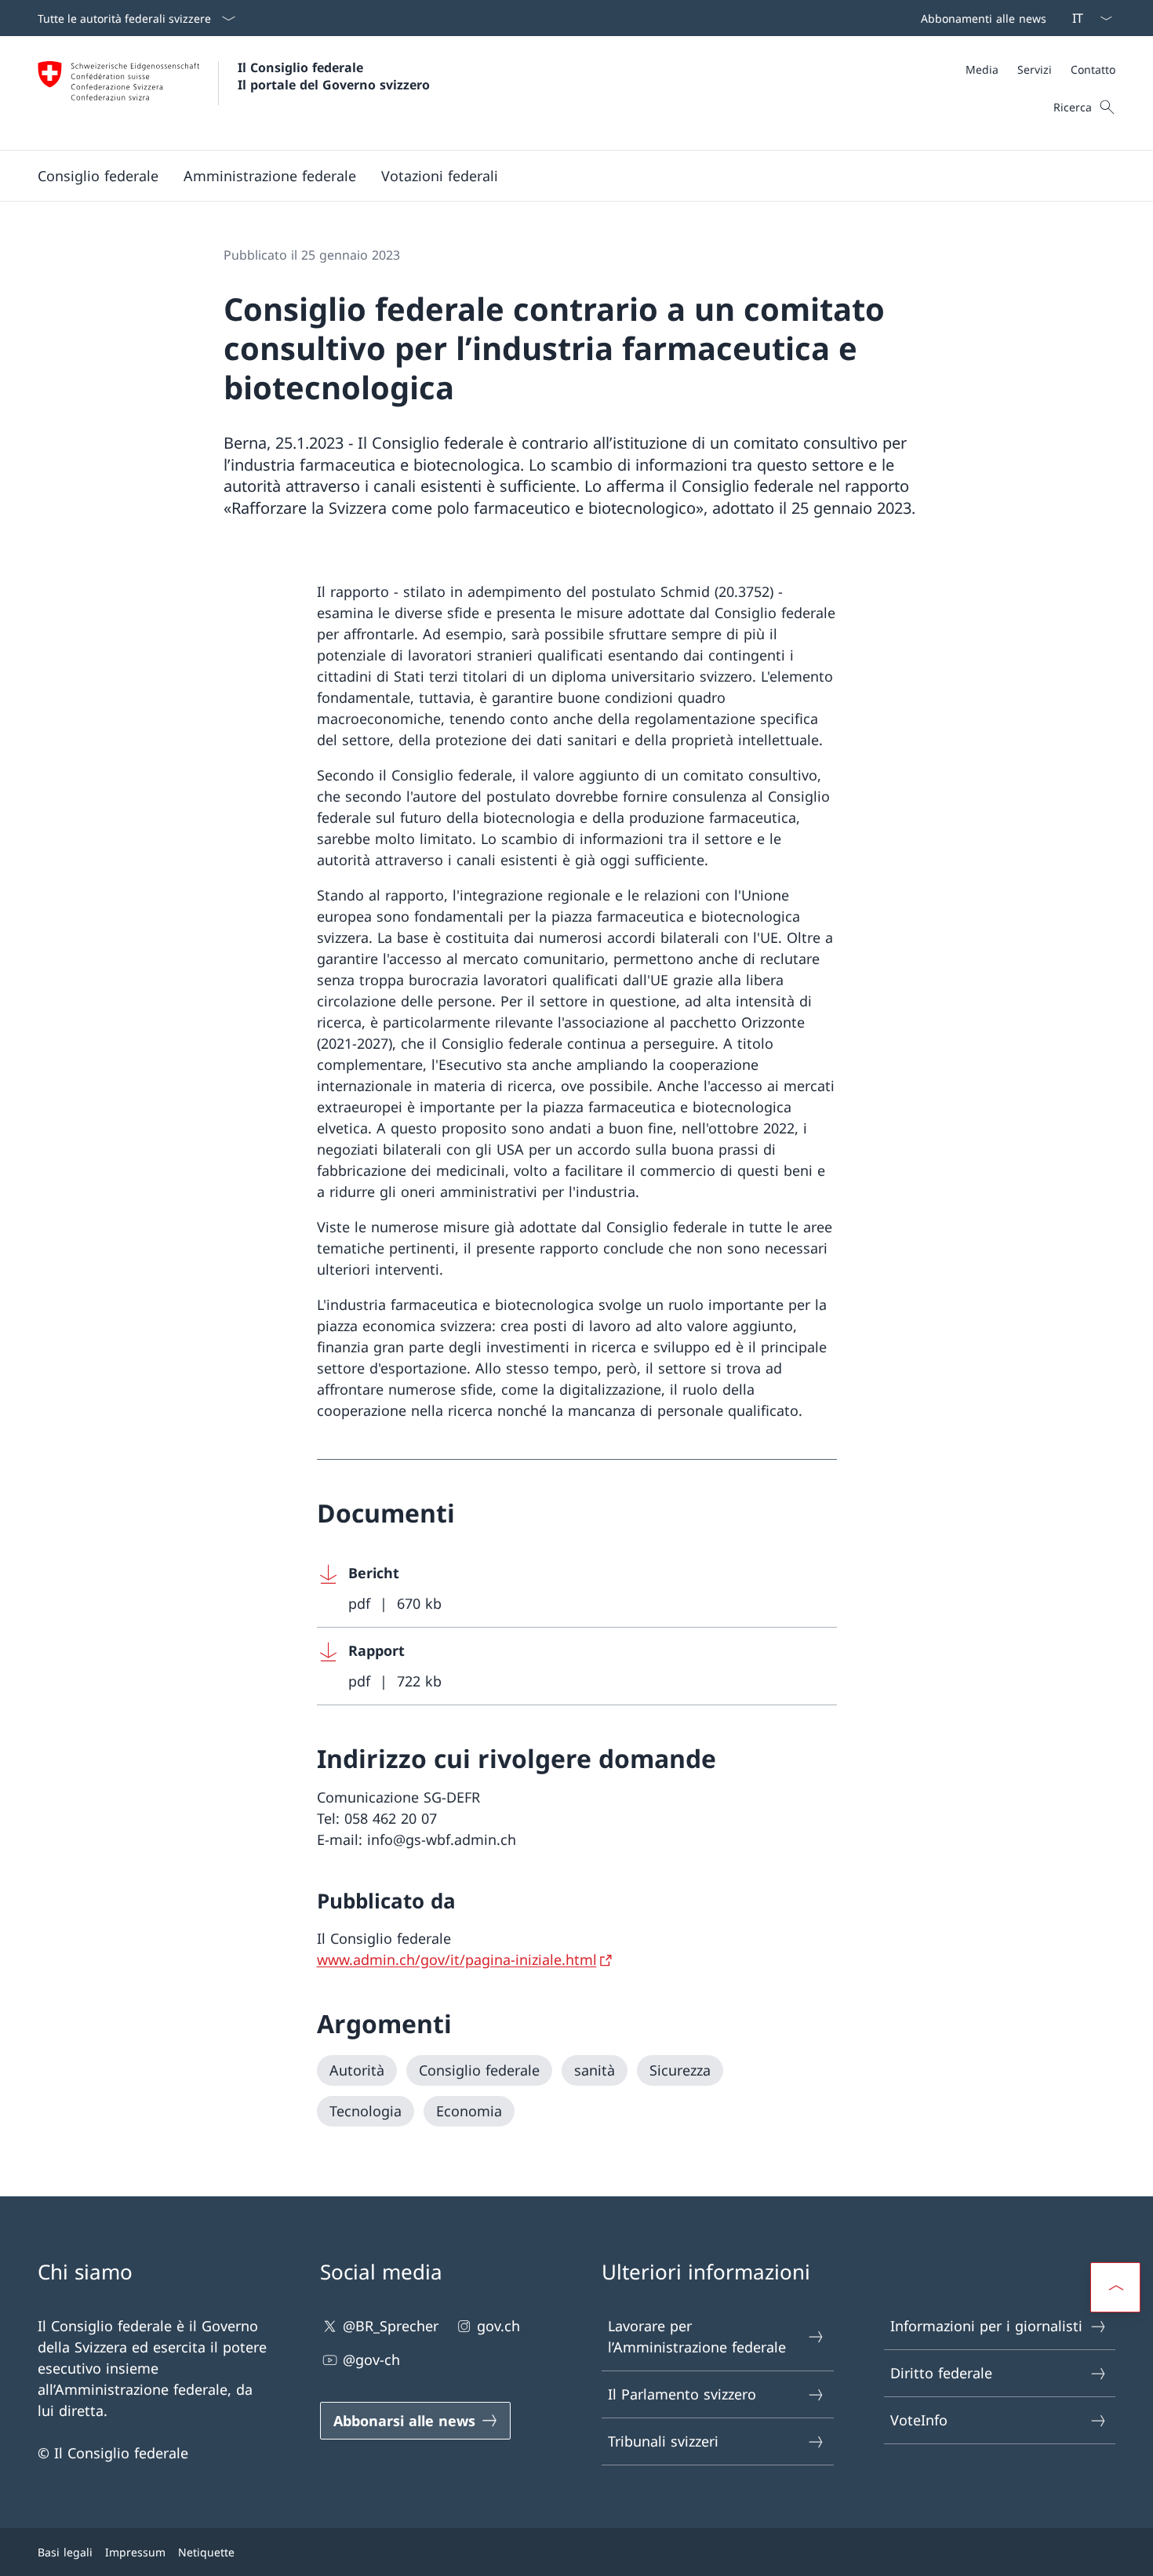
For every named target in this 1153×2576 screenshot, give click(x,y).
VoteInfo (919, 2420)
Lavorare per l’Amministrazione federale (697, 2336)
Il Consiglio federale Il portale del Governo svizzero (334, 76)
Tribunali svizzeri (663, 2441)
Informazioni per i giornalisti (986, 2326)
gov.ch (498, 2326)
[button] (98, 176)
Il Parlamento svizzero (682, 2394)
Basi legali (65, 2552)
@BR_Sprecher (391, 2326)
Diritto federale (941, 2373)
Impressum (135, 2552)
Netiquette (206, 2552)
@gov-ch (371, 2360)
